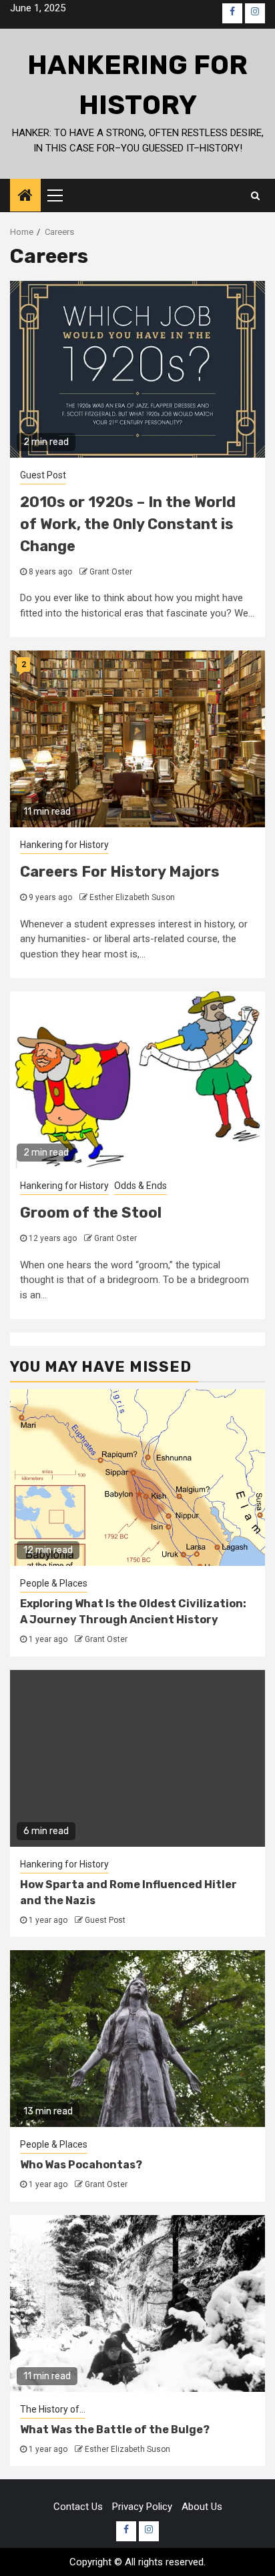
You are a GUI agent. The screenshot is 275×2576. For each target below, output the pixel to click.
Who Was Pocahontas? (81, 2165)
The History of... (53, 2409)
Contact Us (78, 2507)
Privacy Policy (142, 2507)
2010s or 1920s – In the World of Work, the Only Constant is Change (128, 524)
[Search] (255, 195)
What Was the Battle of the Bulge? (115, 2430)
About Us (202, 2507)
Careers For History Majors (120, 872)
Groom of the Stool (91, 1213)
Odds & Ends (141, 1186)
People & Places (54, 1583)
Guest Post (43, 475)
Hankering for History (64, 845)
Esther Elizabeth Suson (132, 897)
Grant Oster (111, 572)
